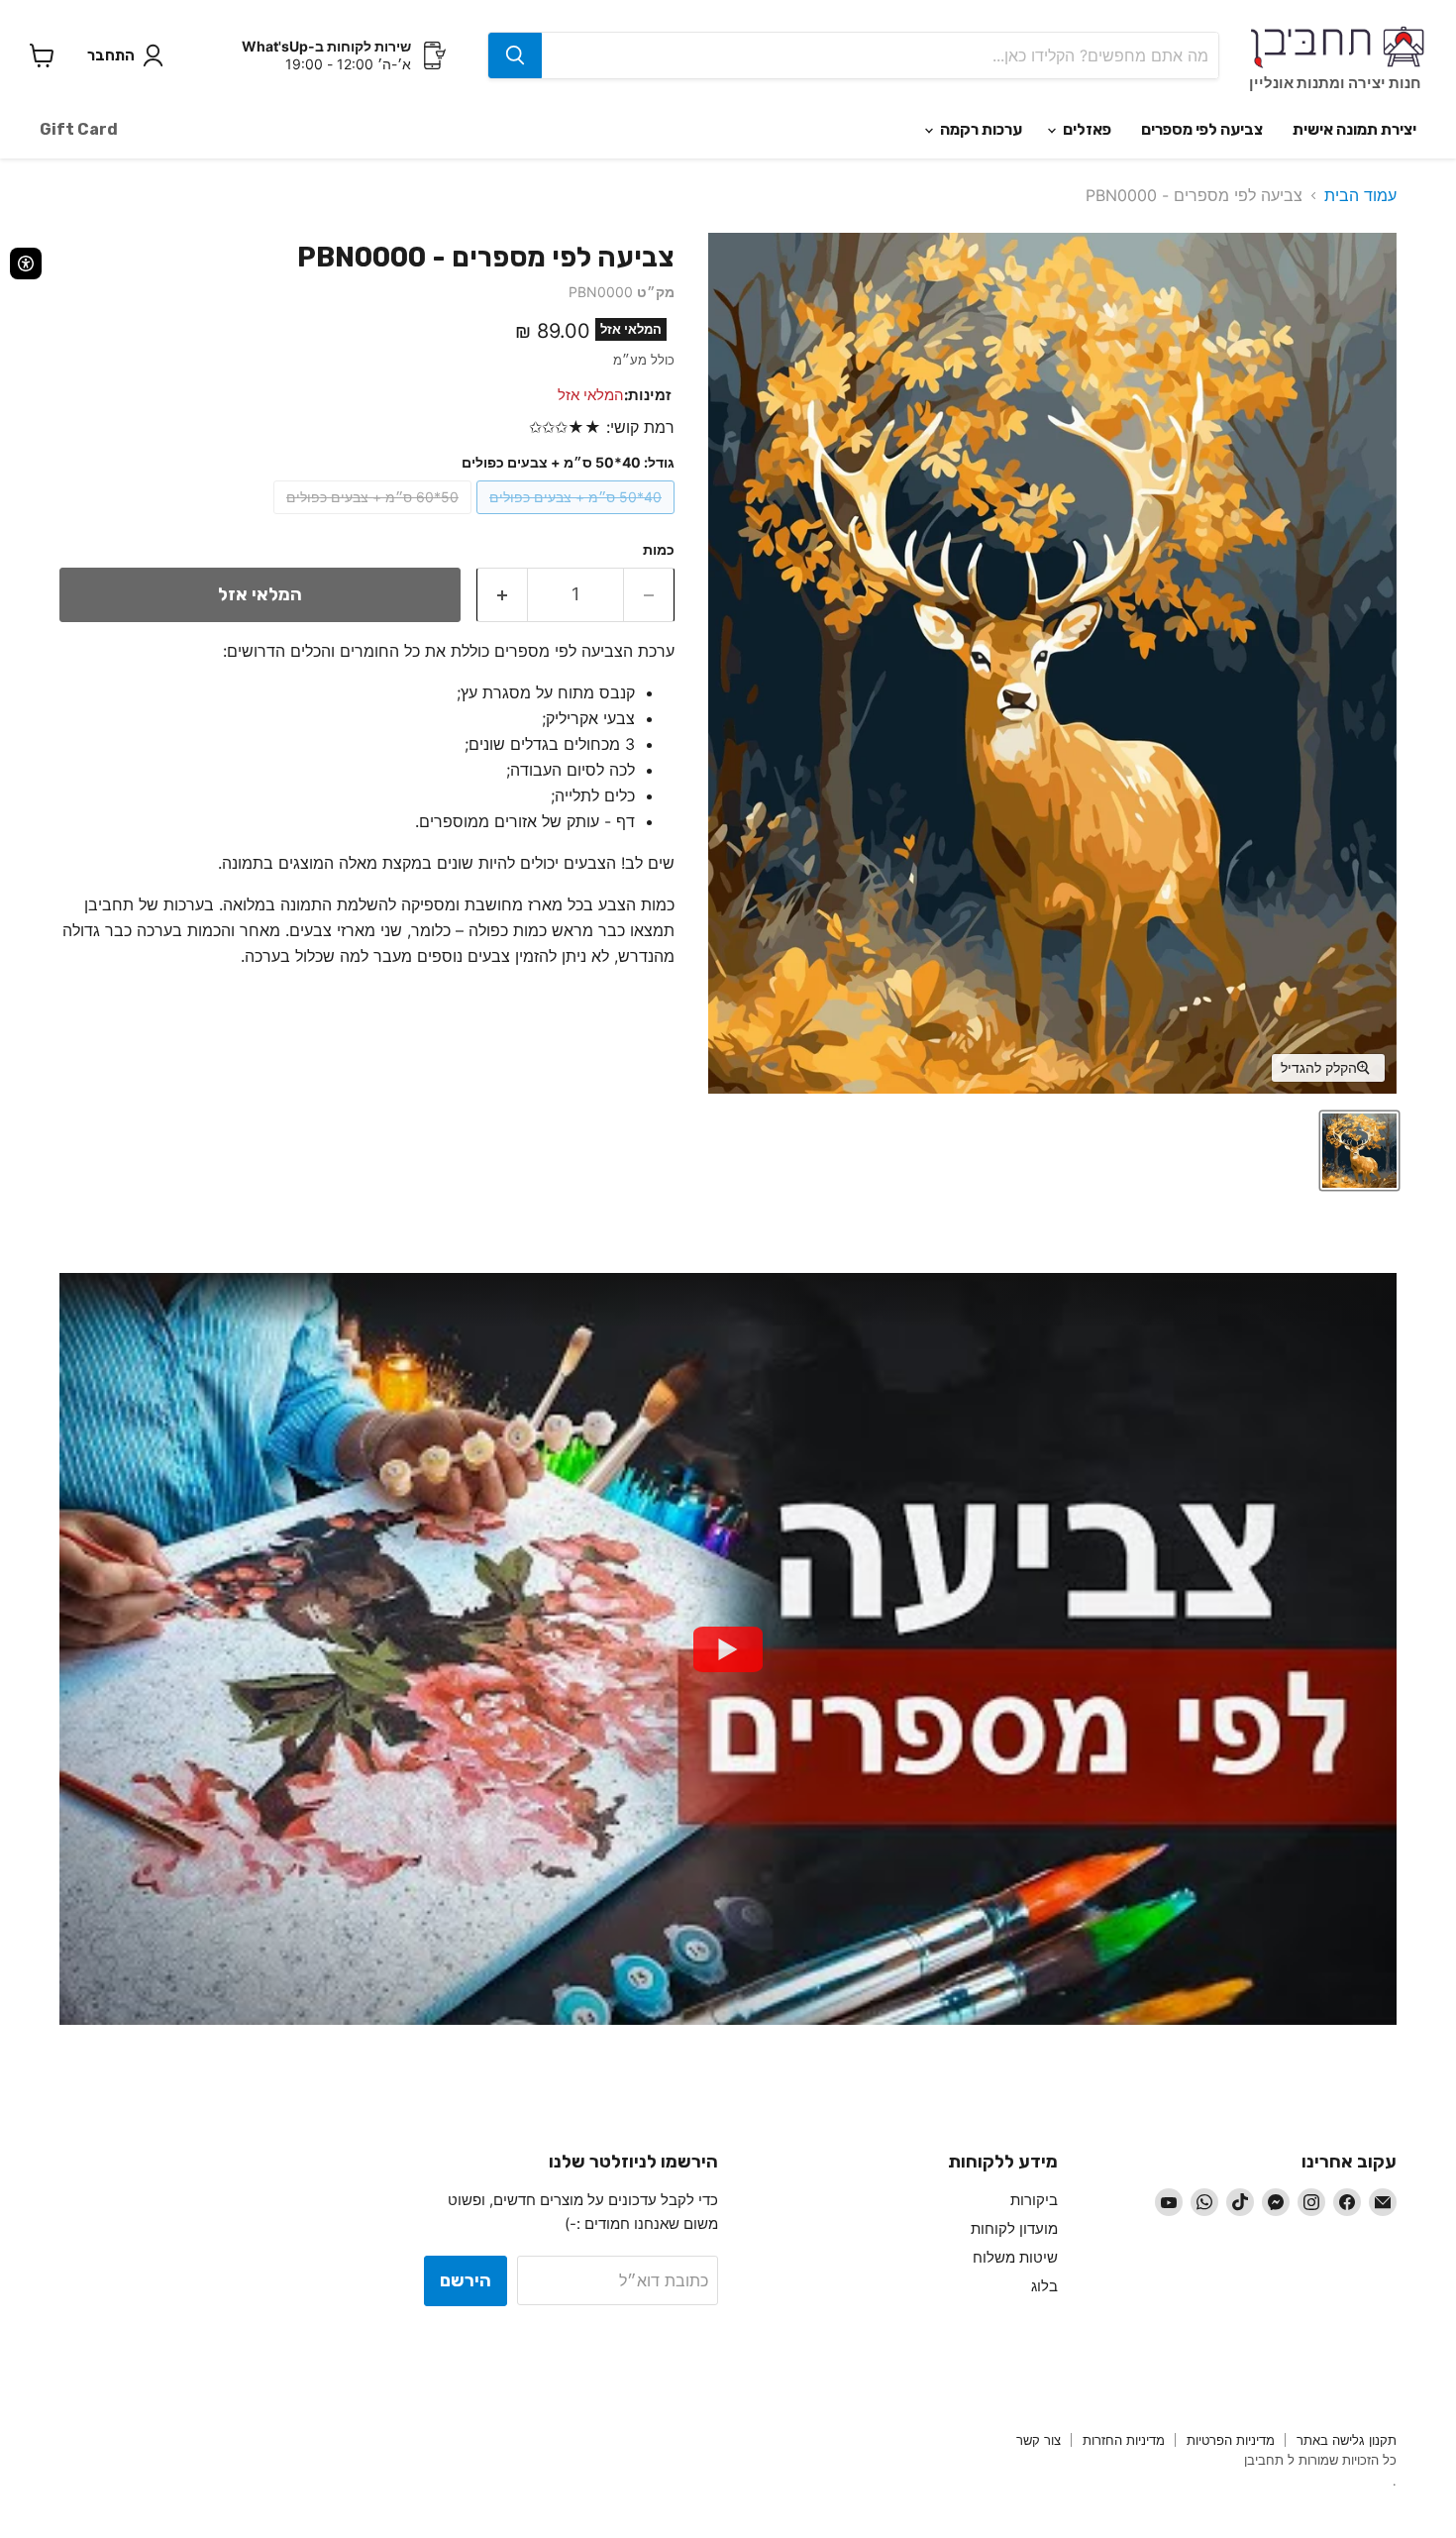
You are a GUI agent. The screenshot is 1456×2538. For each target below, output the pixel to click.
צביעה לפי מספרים (1202, 129)
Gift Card (79, 129)
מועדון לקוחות (1014, 2228)
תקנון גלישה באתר (1347, 2440)
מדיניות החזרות (1124, 2440)
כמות (659, 550)
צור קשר (1039, 2440)
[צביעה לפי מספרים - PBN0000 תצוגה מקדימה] (1359, 1151)
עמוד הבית (1360, 195)
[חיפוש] (515, 55)
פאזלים (1086, 129)
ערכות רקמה (980, 129)
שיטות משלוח (1015, 2257)
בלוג (1044, 2286)
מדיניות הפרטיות (1231, 2440)
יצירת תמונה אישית (1354, 129)
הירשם (466, 2280)
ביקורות (1034, 2200)
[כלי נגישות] (26, 264)
